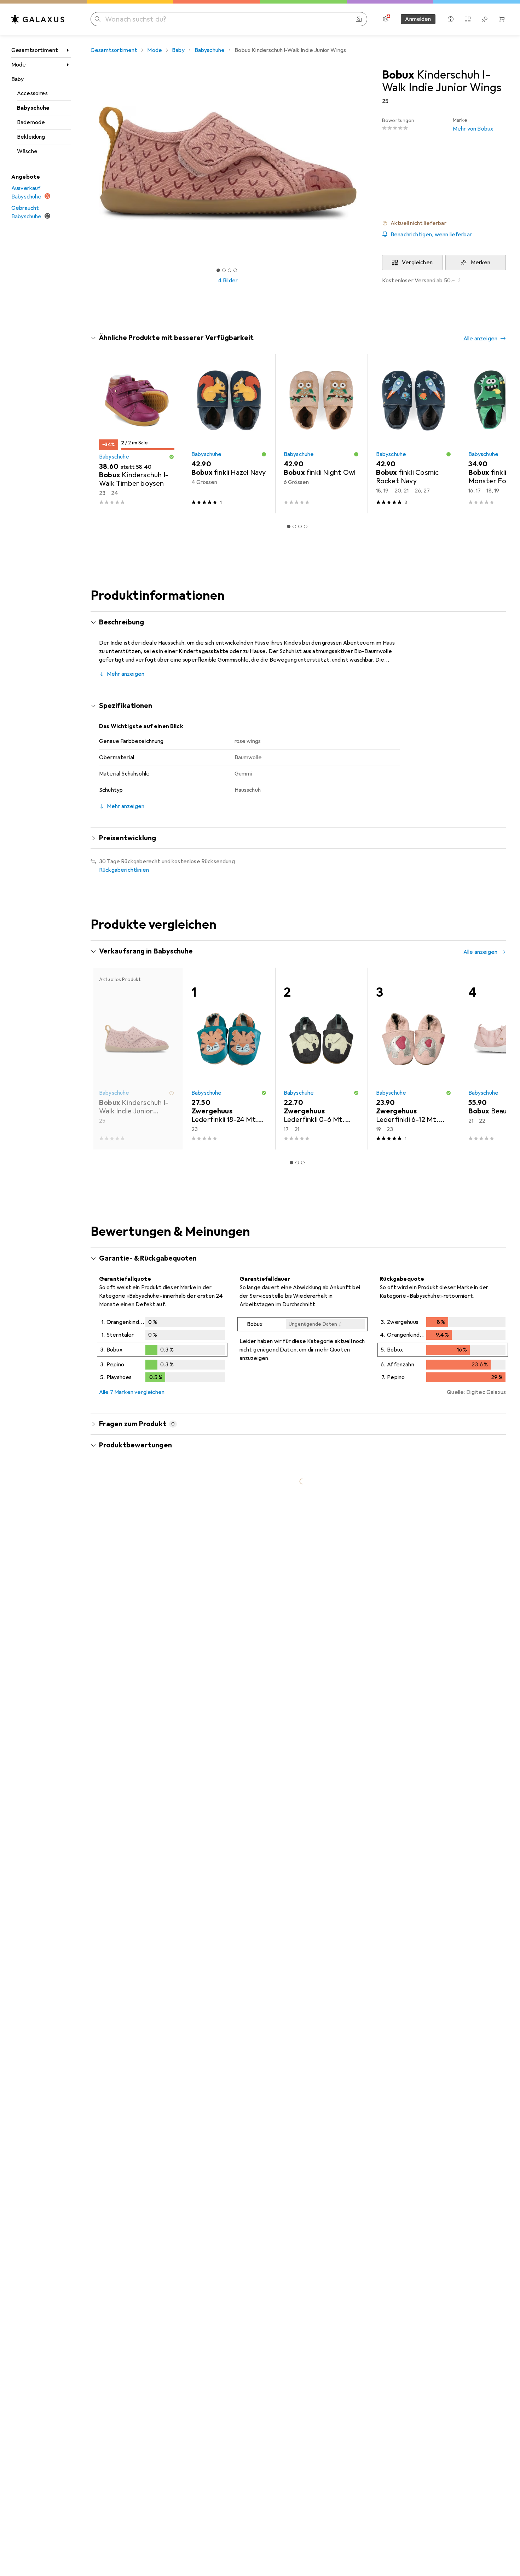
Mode (19, 65)
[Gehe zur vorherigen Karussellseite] (103, 434)
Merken (481, 263)
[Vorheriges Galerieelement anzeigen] (89, 163)
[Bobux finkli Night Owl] (321, 434)
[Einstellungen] (386, 19)
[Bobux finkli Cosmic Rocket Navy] (414, 434)
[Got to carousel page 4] (235, 270)
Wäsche (27, 151)
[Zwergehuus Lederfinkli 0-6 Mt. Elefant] (321, 1059)
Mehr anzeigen (126, 674)
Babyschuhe (33, 108)
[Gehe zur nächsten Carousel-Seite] (493, 434)
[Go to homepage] (38, 19)
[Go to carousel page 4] (306, 526)
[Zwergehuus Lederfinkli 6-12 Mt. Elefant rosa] (414, 1059)
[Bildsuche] (359, 19)
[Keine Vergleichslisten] (468, 19)
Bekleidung (31, 137)
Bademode (31, 122)
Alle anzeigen (480, 339)
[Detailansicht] (162, 1351)
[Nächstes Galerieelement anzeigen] (366, 163)
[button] (444, 223)
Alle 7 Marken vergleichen (132, 1392)
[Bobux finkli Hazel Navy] (229, 434)
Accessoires (32, 93)
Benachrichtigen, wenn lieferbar (431, 235)
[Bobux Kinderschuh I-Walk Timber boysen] (137, 434)
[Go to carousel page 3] (300, 526)
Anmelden (418, 19)
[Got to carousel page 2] (224, 270)
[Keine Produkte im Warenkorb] (502, 19)
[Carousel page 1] (218, 270)
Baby (18, 79)
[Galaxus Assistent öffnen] (451, 19)
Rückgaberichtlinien (124, 870)
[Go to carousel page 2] (294, 526)
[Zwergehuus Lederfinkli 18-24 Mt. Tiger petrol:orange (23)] (229, 1059)
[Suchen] (98, 19)
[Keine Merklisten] (485, 19)
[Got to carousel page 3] (230, 270)
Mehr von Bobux (473, 125)
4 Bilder (228, 281)
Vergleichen (417, 263)
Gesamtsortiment (35, 50)
